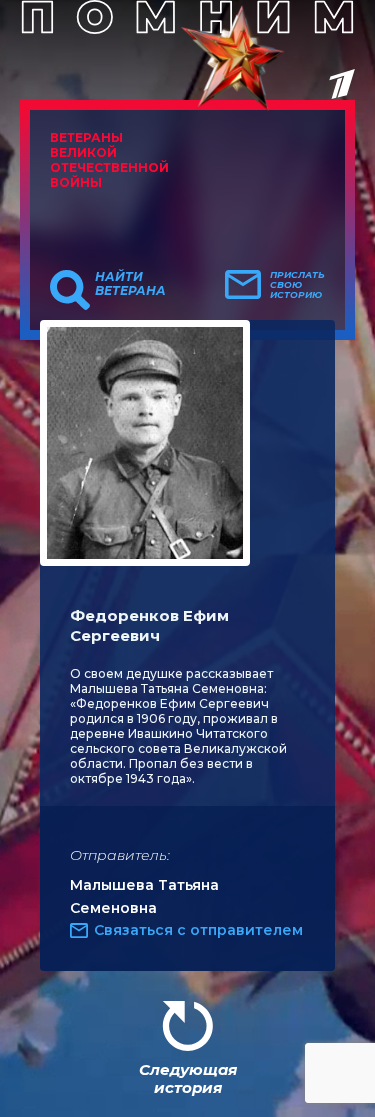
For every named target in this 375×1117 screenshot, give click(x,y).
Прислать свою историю (297, 285)
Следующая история (188, 1078)
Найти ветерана (130, 284)
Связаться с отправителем (198, 930)
